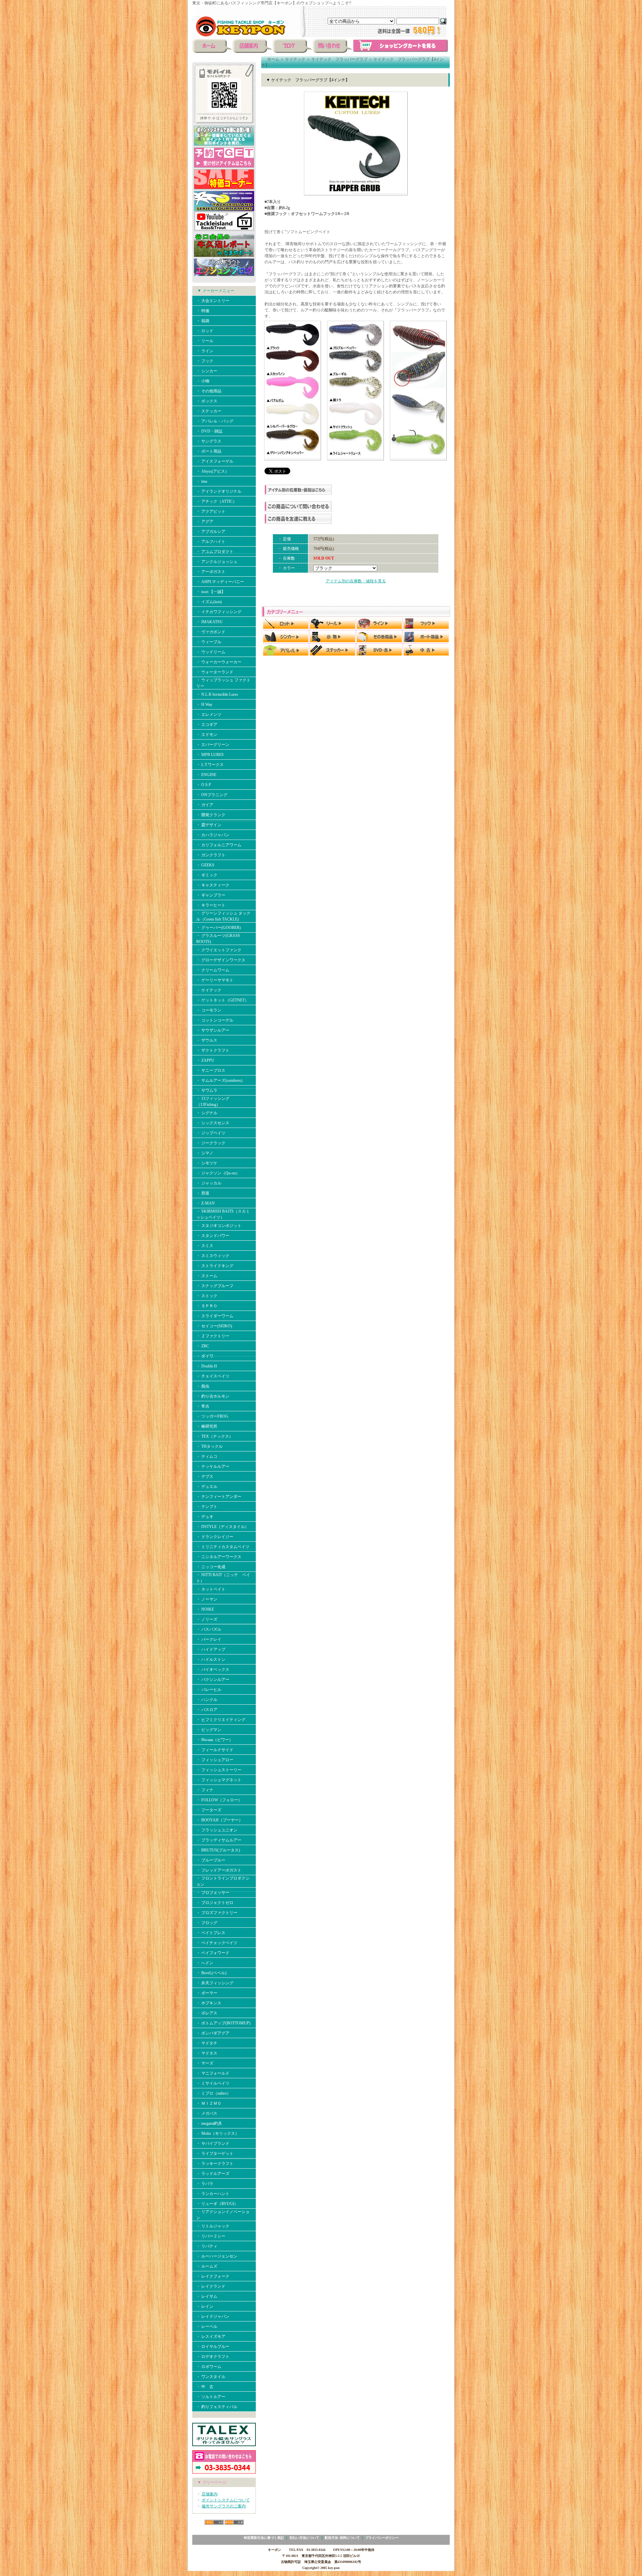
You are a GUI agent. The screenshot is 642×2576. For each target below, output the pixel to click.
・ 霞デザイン (209, 825)
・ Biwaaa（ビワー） (215, 1740)
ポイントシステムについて (226, 2500)
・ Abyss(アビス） (213, 471)
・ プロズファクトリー (217, 1913)
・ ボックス (207, 401)
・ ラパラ (205, 2184)
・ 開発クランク (211, 815)
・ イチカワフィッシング (219, 612)
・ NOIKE (205, 1609)
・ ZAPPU (205, 1060)
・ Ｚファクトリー (213, 1336)
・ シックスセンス (213, 1123)
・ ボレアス (207, 2013)
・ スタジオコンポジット (219, 1226)
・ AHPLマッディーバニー (220, 582)
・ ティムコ (207, 1456)
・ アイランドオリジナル (219, 491)
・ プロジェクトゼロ (215, 1903)
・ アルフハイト (211, 542)
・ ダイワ (205, 1356)
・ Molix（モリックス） (218, 2133)
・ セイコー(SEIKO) (214, 1326)
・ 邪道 (203, 1193)
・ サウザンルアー (213, 1030)
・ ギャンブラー (211, 895)
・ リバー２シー (211, 2236)
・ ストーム (207, 1276)
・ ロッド (205, 331)
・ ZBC (203, 1346)
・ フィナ (205, 1790)
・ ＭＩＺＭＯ (209, 2103)
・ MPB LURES (210, 755)
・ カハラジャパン (213, 835)
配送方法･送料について (342, 2538)
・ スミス (205, 1246)
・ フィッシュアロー (215, 1760)
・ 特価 (203, 311)
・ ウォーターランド (215, 672)
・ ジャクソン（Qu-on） (218, 1173)
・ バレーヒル (209, 1690)
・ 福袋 (203, 321)
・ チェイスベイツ (213, 1376)
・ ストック (207, 1296)
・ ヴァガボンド (211, 632)
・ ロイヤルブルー (213, 2347)
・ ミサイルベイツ (213, 2083)
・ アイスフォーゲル (215, 461)
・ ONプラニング (212, 795)
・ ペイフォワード (213, 1953)
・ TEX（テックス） (215, 1436)
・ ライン (205, 351)
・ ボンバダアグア (213, 2033)
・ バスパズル (209, 1629)
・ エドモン (207, 735)
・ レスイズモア (211, 2336)
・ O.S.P (204, 785)
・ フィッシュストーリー (219, 1770)
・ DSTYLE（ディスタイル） (223, 1527)
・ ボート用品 (209, 451)
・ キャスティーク (213, 885)
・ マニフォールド (213, 2073)
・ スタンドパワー (213, 1236)
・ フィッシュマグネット (219, 1780)
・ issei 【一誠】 (211, 592)
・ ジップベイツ (211, 1133)
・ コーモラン (209, 1010)
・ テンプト (207, 1507)
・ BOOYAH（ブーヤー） (220, 1820)
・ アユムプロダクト (215, 552)
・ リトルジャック (213, 2226)
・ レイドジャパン (213, 2316)
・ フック (205, 361)
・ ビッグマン (209, 1730)
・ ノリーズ (207, 1619)
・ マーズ (205, 2063)
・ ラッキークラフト (215, 2164)
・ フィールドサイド (215, 1750)
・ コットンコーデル (215, 1020)
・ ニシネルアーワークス (219, 1557)
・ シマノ (205, 1153)
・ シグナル (207, 1113)
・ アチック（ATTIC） (217, 501)
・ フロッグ (207, 1923)
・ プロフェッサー (213, 1893)
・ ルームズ (207, 2266)
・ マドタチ (207, 2043)
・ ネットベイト (211, 1589)
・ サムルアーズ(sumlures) (219, 1080)
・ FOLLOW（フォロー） (219, 1800)
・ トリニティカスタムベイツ (223, 1547)
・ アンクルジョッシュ (217, 562)
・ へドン (205, 1963)
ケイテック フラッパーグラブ (339, 59)
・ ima (202, 481)
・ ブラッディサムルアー (219, 1840)
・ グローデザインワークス (221, 960)
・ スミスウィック (213, 1256)
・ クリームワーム (213, 970)
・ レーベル (207, 2326)
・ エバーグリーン (213, 745)
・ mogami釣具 (209, 2123)
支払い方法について (304, 2538)
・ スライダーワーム (215, 1316)
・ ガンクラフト (211, 855)
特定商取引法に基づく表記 (264, 2538)
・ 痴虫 (203, 1386)
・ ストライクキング (215, 1266)
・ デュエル (207, 1487)
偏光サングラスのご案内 (224, 2506)
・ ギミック (207, 875)
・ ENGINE (206, 775)
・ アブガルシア (211, 532)
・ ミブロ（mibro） (213, 2093)
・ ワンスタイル (211, 2377)
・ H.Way (204, 704)
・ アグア (205, 521)
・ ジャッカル (209, 1183)
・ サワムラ (207, 1090)
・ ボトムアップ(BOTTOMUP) (223, 2023)
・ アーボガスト (211, 572)
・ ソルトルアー (211, 2397)
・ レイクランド (211, 2286)
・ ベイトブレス (211, 1933)
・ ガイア (205, 805)
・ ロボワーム (209, 2367)
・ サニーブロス (211, 1070)
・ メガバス (209, 2113)
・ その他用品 (209, 391)
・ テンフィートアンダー (219, 1497)
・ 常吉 (203, 1406)
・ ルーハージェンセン (217, 2256)
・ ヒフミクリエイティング (221, 1720)
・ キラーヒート (211, 905)
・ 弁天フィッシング (215, 1983)
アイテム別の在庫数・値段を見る (356, 581)
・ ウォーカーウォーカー (219, 662)
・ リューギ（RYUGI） (217, 2204)
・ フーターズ (209, 1810)
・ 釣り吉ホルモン (213, 1396)
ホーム (273, 59)
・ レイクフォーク (213, 2276)
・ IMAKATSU (209, 622)
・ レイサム (207, 2296)
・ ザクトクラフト (213, 1050)
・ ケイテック (209, 990)
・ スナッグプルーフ (215, 1286)
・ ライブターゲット (215, 2154)
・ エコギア (207, 725)
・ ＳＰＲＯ (207, 1306)
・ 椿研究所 (207, 1426)
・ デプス (205, 1476)
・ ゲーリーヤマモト (215, 980)
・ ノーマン (207, 1599)
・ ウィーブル (209, 642)
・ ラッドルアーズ (213, 2174)
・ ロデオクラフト (213, 2357)
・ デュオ (205, 1517)
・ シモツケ (207, 1163)
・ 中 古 (205, 2387)
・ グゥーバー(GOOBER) (219, 928)
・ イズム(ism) (209, 602)
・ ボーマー (207, 1993)
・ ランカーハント (213, 2194)
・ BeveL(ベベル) (211, 1973)
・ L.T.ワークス (210, 765)
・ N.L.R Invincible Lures (217, 694)
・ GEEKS (205, 865)
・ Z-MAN (205, 1203)
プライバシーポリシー (382, 2538)
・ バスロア (207, 1710)
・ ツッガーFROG (212, 1416)
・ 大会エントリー (213, 301)
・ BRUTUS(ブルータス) (218, 1850)
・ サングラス (209, 441)
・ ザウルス (207, 1040)
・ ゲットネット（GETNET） (223, 1000)
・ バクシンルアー (213, 1680)
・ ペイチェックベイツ (217, 1943)
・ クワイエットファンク (219, 950)
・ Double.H (207, 1366)
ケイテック (295, 59)
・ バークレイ (209, 1639)
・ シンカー (207, 371)
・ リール (205, 341)
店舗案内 (210, 2494)
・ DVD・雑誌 (209, 431)
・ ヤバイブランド (213, 2143)
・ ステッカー (209, 411)
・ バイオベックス (213, 1669)
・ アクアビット (211, 511)
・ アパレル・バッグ (215, 421)
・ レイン (205, 2306)
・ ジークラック (211, 1143)
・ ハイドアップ (211, 1649)
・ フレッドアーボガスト (219, 1870)
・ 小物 (203, 381)
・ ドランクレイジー (215, 1537)
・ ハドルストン (211, 1659)
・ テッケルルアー (213, 1466)
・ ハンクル (207, 1700)
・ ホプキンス (209, 2003)
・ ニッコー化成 (211, 1567)
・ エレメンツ (209, 714)
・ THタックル (209, 1446)
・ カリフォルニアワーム (219, 845)
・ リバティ (207, 2246)
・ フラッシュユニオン (217, 1830)
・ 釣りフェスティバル (217, 2407)
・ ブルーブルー (211, 1860)
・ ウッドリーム (211, 652)
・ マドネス (207, 2053)
